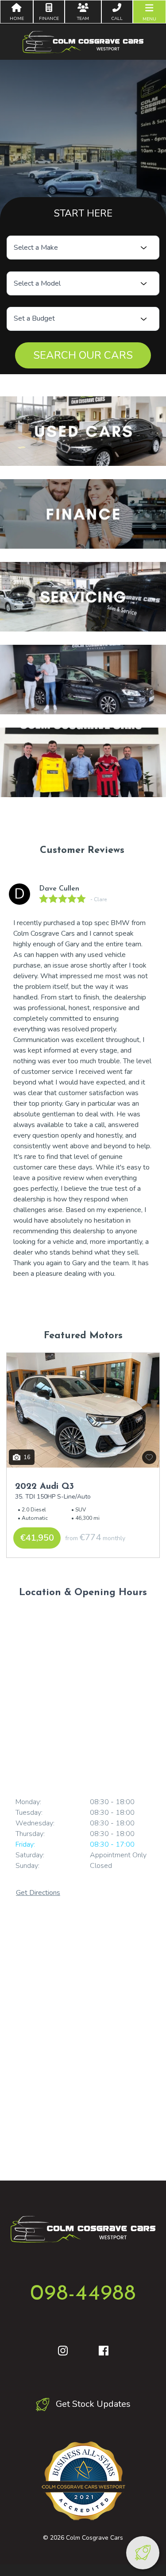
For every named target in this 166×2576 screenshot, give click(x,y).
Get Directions (38, 1893)
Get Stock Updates (92, 2404)
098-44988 (83, 2294)
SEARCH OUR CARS (83, 355)
